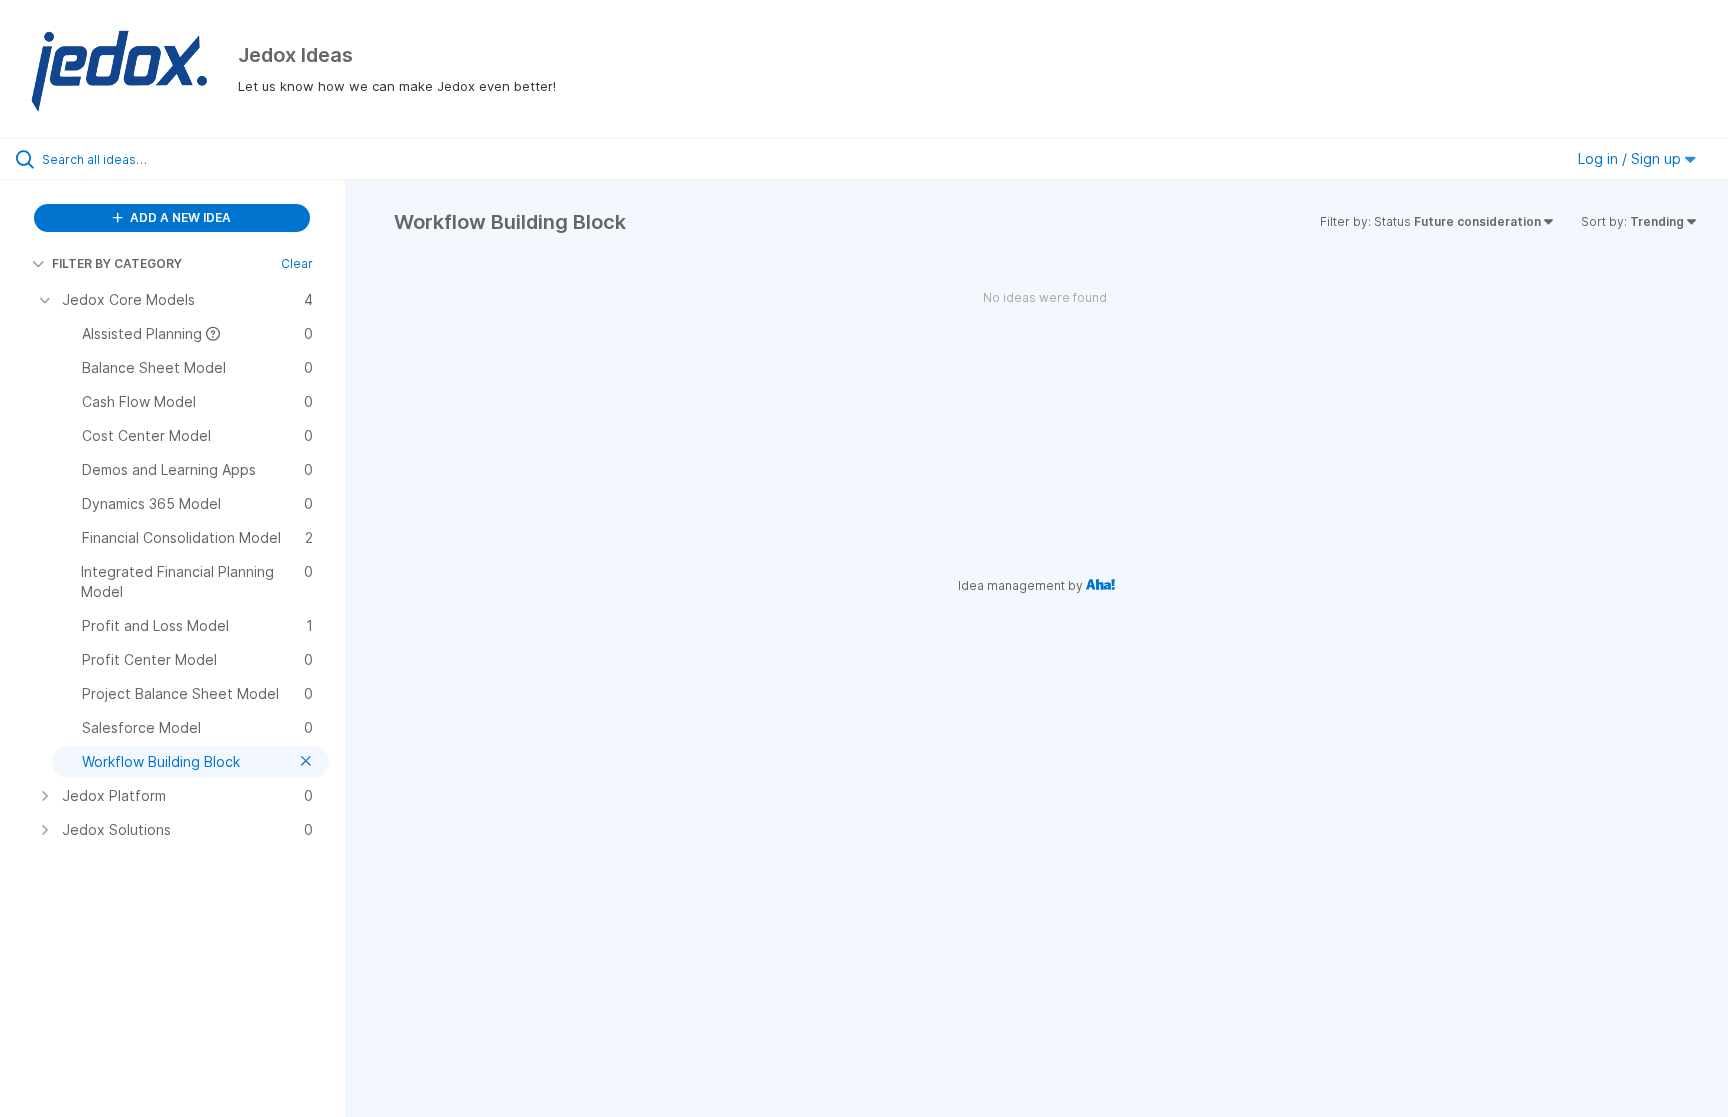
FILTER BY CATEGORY (117, 263)
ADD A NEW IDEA (179, 217)
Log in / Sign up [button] (1631, 158)
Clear (297, 263)
